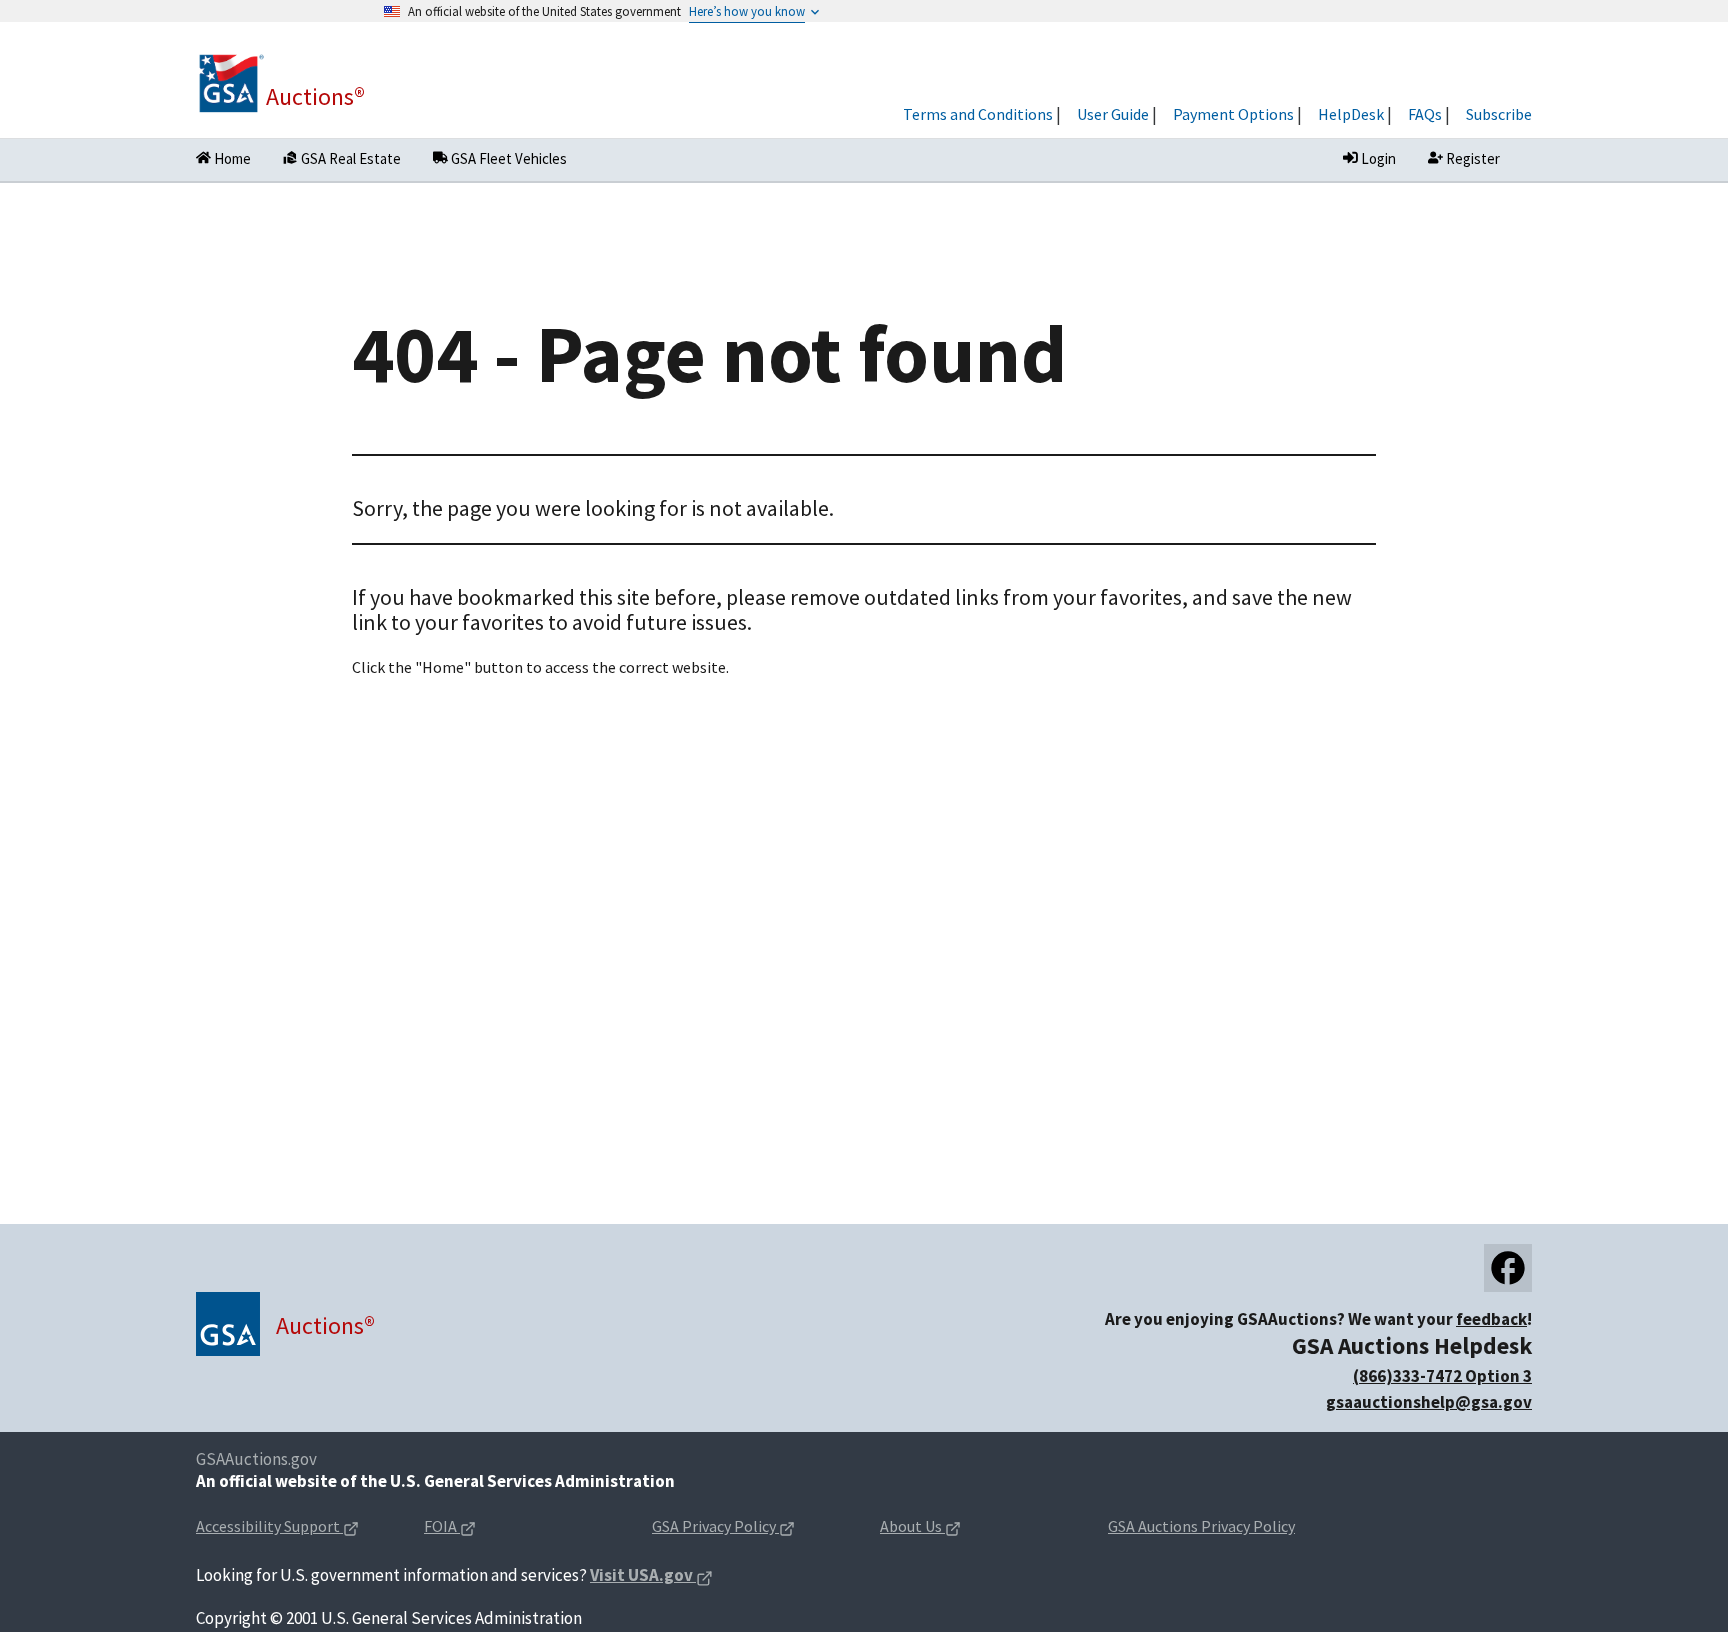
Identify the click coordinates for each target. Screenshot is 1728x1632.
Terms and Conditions (978, 114)
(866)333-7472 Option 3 (1442, 1376)
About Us (952, 1527)
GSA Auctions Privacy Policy (1201, 1526)
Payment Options (1233, 114)
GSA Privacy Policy (750, 1527)
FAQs (1425, 114)
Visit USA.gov (651, 1576)
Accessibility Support (294, 1527)
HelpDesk (1351, 114)
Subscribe (1499, 114)
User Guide (1113, 114)
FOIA (481, 1527)
